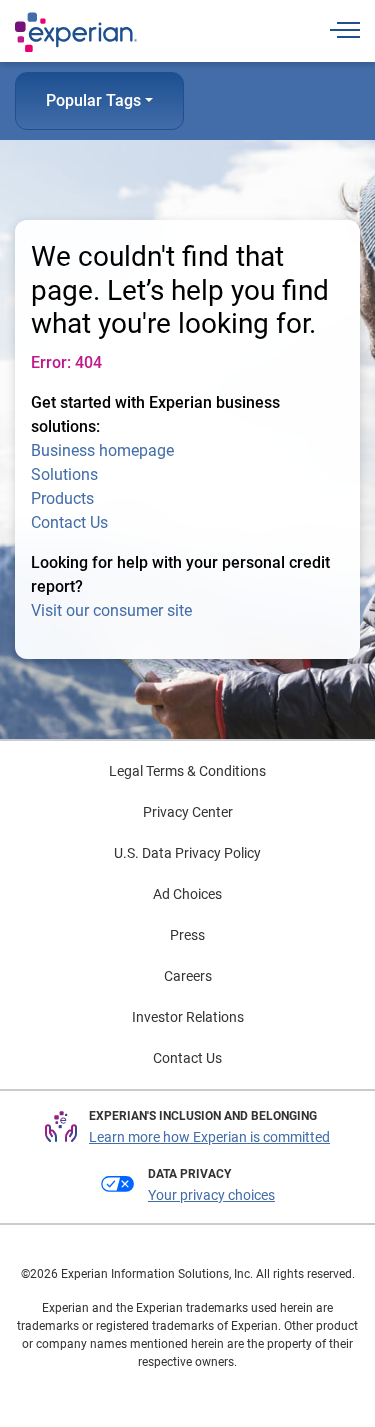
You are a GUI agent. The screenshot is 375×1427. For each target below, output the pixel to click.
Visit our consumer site (111, 610)
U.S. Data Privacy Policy (187, 853)
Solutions (64, 474)
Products (62, 498)
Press (187, 935)
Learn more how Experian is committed (209, 1137)
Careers (188, 976)
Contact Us (69, 522)
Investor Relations (188, 1017)
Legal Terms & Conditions (187, 771)
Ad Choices (187, 894)
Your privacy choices (211, 1195)
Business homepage (102, 450)
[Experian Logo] (76, 32)
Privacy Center (188, 812)
